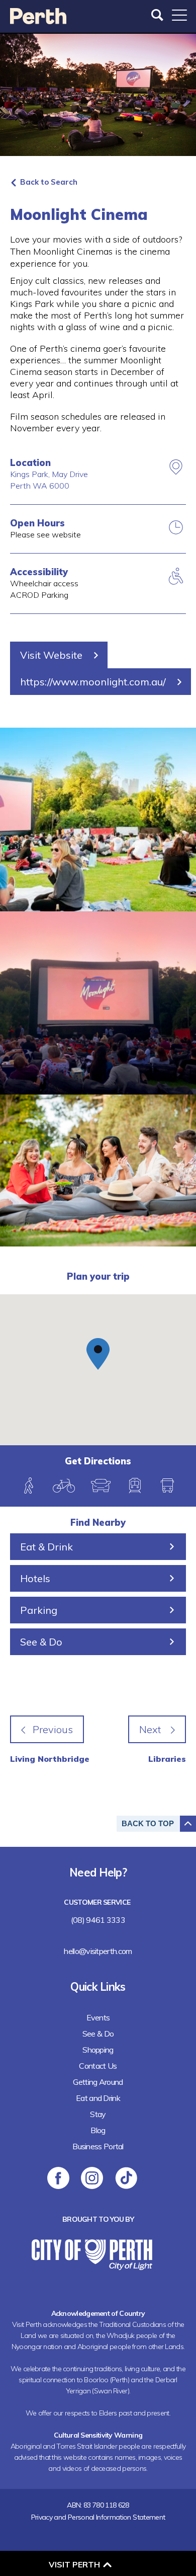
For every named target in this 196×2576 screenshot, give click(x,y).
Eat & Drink (46, 1547)
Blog (98, 2130)
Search (158, 15)
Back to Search (49, 182)
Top (148, 1823)
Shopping (98, 2050)
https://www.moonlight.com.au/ (93, 682)
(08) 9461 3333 (98, 1920)
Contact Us (98, 2066)
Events (98, 2017)
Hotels (35, 1578)
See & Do (41, 1642)
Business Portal (98, 2146)
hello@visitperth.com (98, 1951)
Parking (39, 1610)
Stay (98, 2114)
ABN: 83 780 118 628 (98, 2505)
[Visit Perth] (38, 21)
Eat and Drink (98, 2098)
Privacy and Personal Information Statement (98, 2517)
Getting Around (98, 2082)
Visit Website (51, 655)
